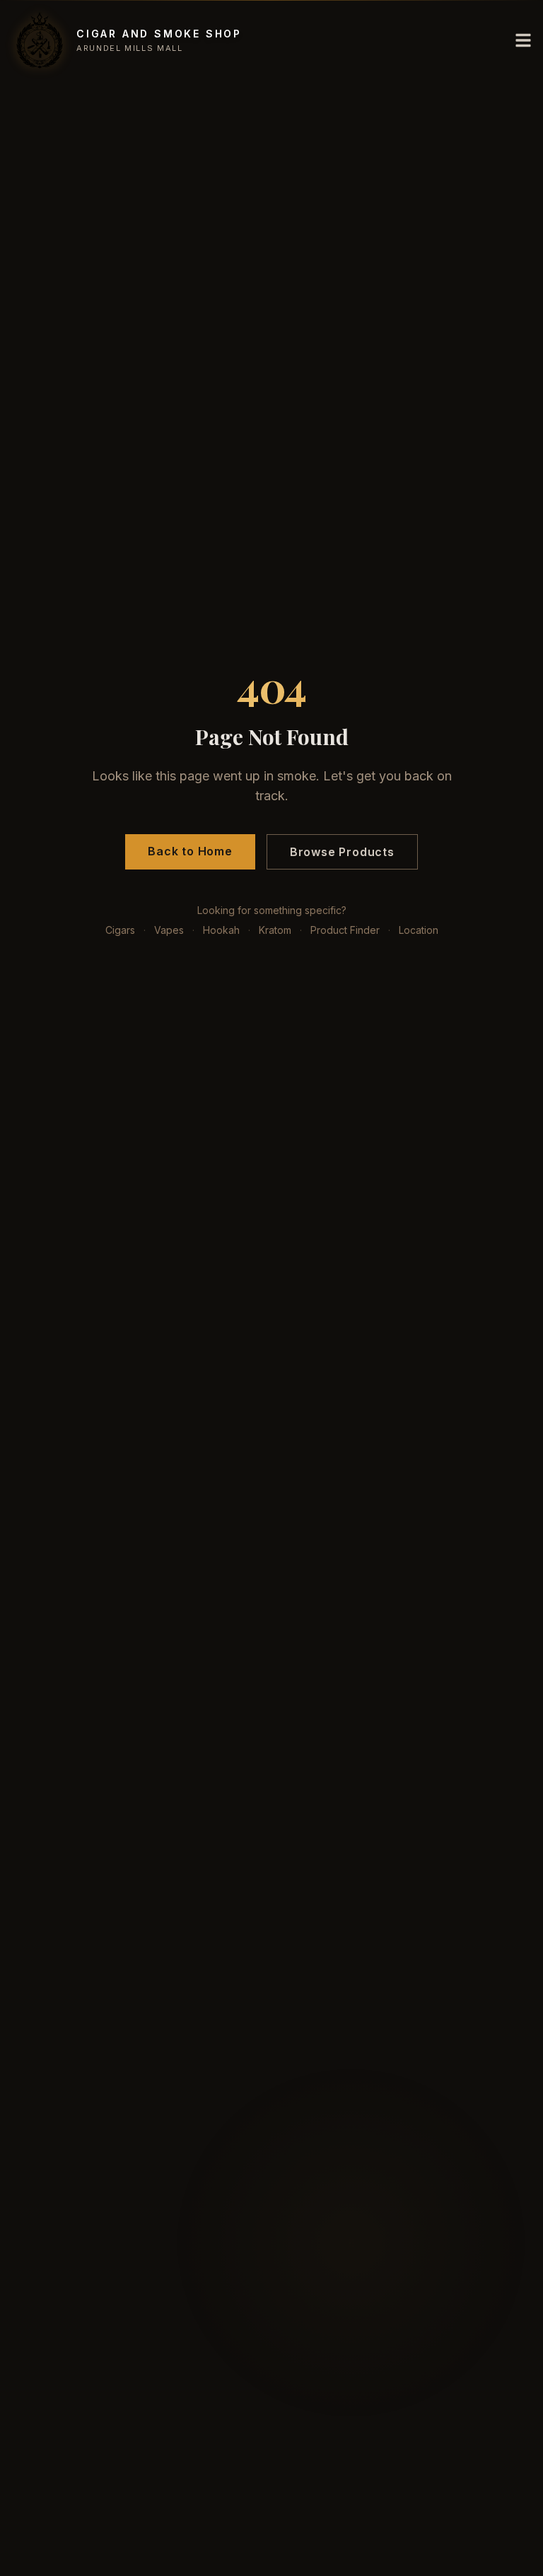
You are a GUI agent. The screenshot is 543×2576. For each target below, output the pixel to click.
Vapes (169, 930)
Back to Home (190, 851)
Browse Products (342, 852)
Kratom (275, 930)
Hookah (221, 930)
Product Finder (345, 930)
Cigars (120, 930)
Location (419, 930)
